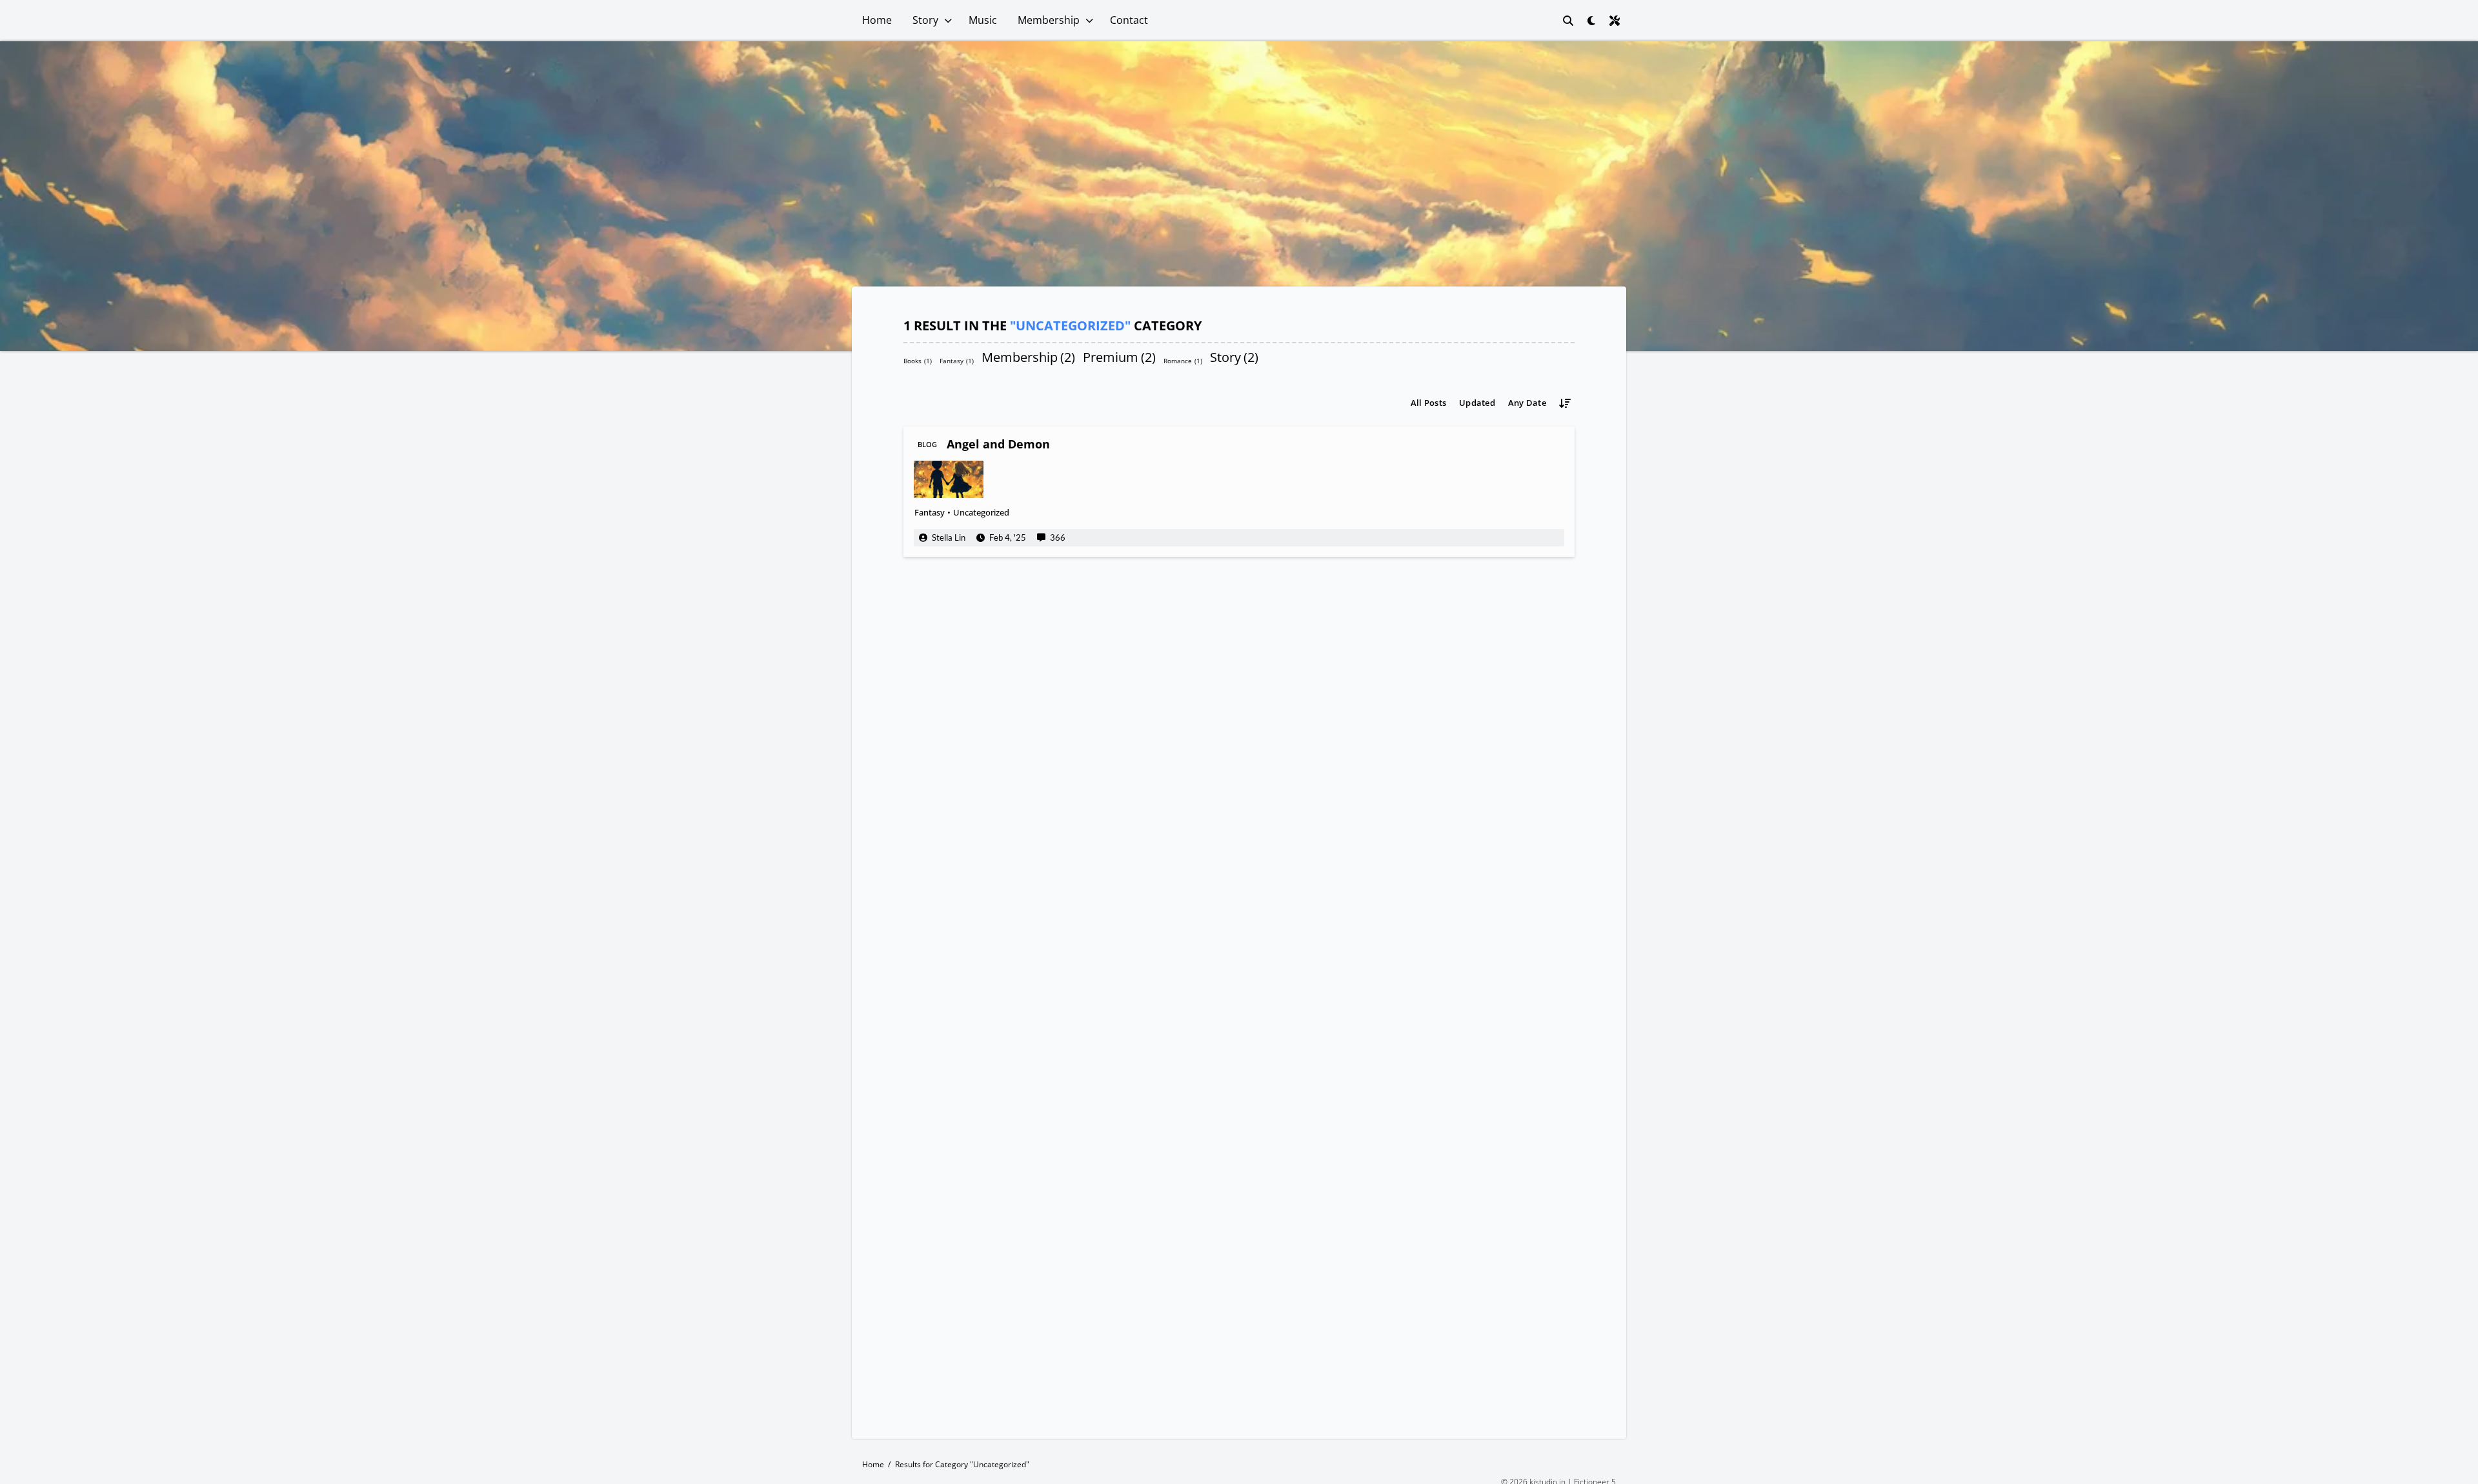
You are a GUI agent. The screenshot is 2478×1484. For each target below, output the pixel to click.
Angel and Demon (998, 444)
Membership (1049, 20)
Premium (1119, 357)
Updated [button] (1477, 403)
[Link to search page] (1568, 21)
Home (877, 20)
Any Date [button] (1527, 403)
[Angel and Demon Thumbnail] (949, 479)
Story (925, 20)
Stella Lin (949, 537)
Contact (1129, 20)
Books (918, 360)
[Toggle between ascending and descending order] (1565, 403)
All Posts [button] (1428, 403)
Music (983, 20)
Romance (1183, 360)
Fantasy (957, 360)
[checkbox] (1591, 21)
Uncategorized (981, 512)
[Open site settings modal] (1615, 21)
